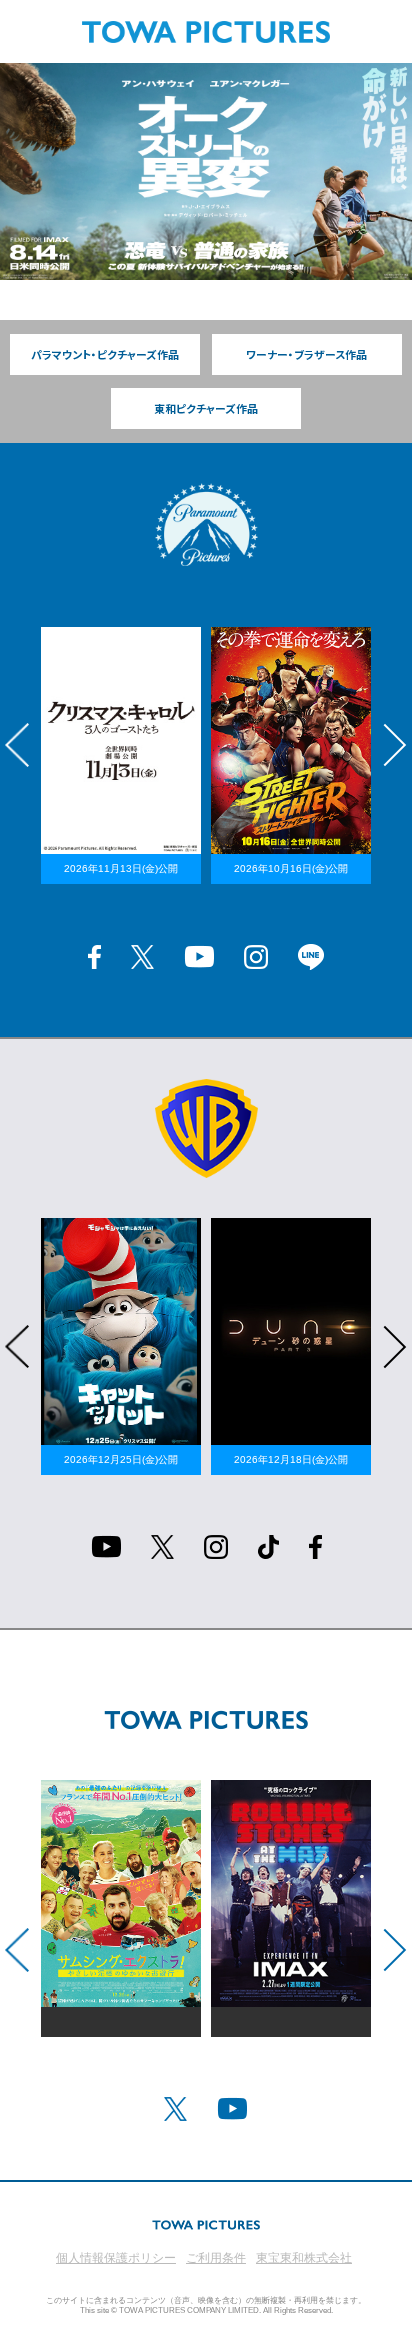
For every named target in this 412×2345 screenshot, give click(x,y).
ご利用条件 (216, 2258)
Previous (17, 745)
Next (395, 745)
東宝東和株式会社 (304, 2258)
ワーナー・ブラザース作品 (306, 354)
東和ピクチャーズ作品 (206, 408)
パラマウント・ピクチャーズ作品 (105, 354)
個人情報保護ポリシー (116, 2258)
